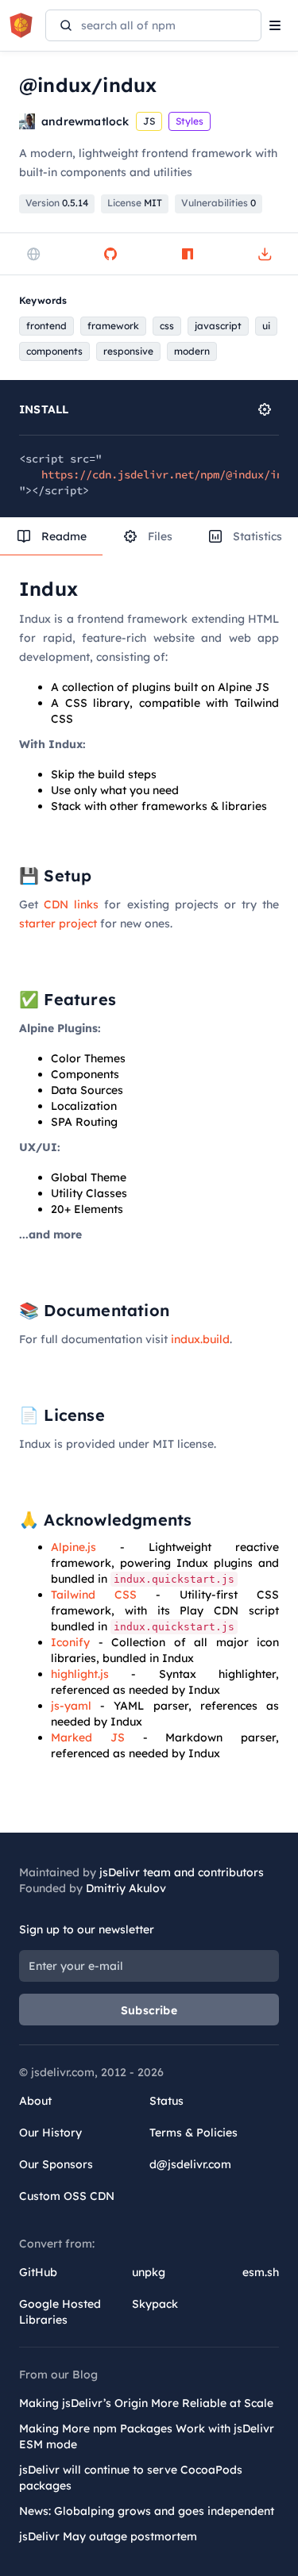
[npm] (188, 254)
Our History (50, 2133)
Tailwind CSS (94, 1595)
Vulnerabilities (219, 203)
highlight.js (80, 1674)
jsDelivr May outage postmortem (108, 2536)
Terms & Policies (194, 2133)
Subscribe (149, 2010)
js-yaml (71, 1706)
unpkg (149, 2272)
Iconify (70, 1642)
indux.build (200, 1339)
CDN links (71, 904)
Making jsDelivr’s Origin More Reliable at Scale (146, 2403)
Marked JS (88, 1737)
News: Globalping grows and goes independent (147, 2511)
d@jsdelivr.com (190, 2164)
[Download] (265, 254)
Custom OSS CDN (67, 2196)
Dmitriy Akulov (126, 1888)
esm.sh (261, 2272)
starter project (58, 923)
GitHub (38, 2272)
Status (166, 2101)
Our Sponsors (56, 2164)
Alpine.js (74, 1547)
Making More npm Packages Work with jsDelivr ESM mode (147, 2436)
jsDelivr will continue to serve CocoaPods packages (131, 2478)
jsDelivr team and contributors (182, 1872)
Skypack (155, 2304)
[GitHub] (110, 254)
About (35, 2101)
